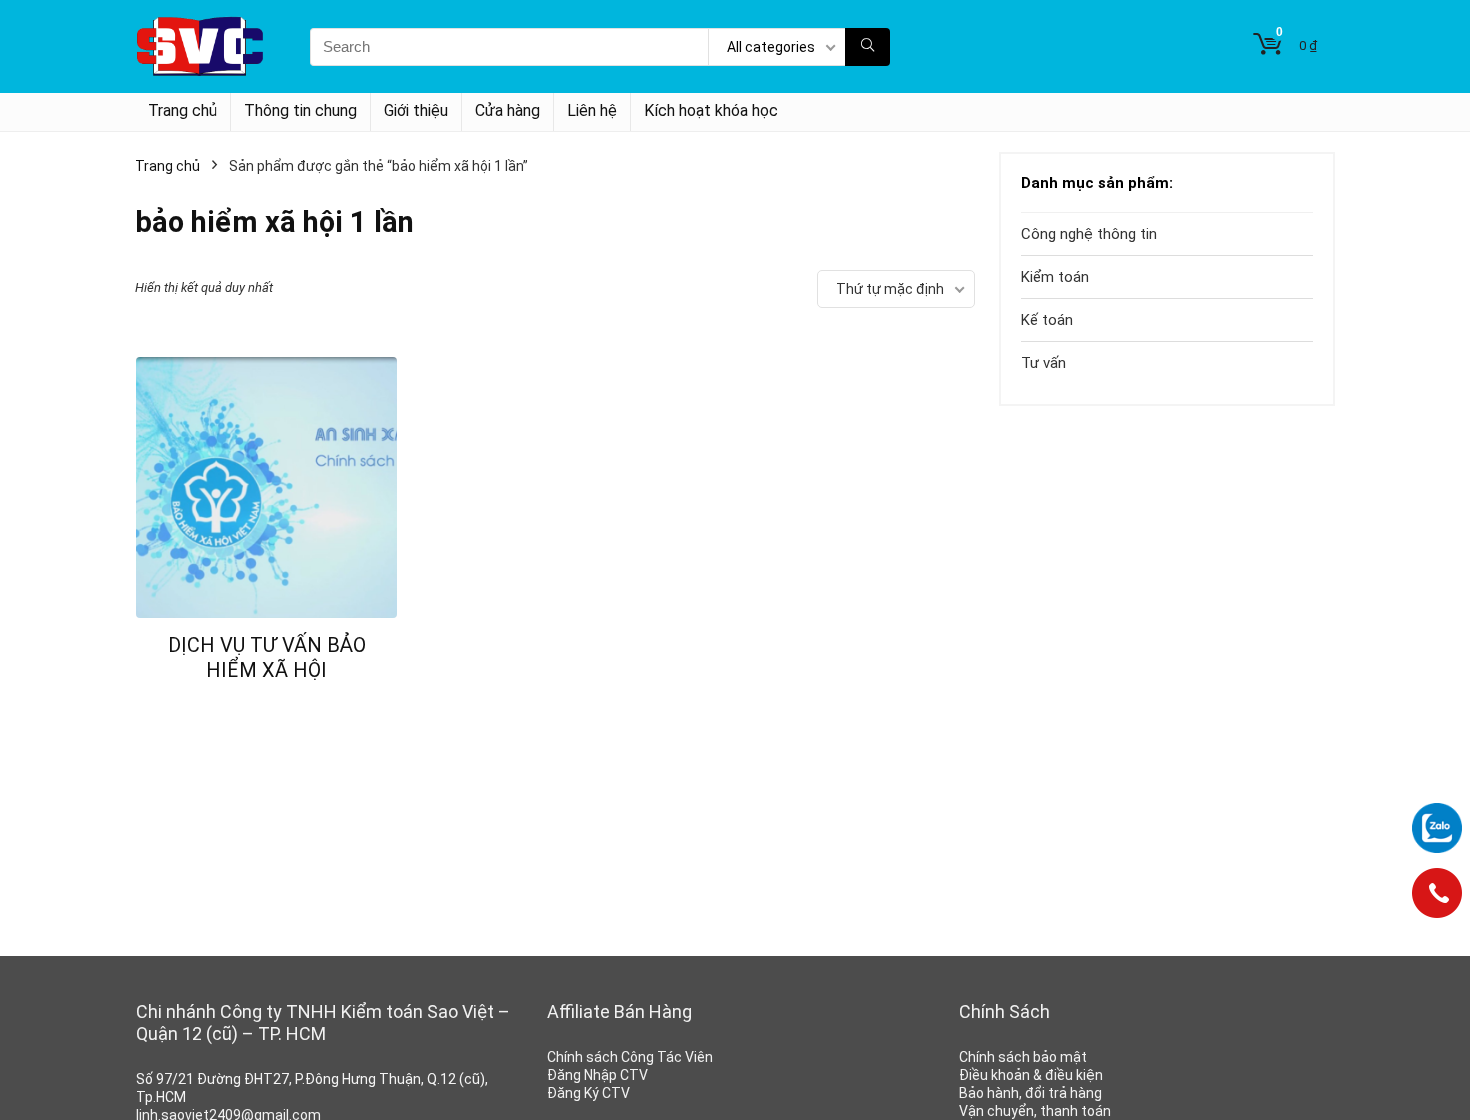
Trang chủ (182, 110)
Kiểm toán (1055, 277)
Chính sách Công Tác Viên (630, 1057)
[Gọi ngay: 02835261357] (1437, 900)
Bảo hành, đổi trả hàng (1030, 1093)
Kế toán (1047, 320)
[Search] (867, 47)
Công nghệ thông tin (1089, 234)
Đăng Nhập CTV (597, 1075)
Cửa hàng (507, 110)
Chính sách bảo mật (1023, 1057)
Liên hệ (592, 110)
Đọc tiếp (267, 707)
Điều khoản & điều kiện (1031, 1075)
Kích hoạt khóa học (711, 110)
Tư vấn (1043, 363)
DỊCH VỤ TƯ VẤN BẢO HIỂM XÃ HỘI (267, 657)
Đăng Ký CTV (588, 1093)
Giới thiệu (416, 110)
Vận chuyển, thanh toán (1035, 1111)
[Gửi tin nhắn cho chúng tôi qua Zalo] (1437, 828)
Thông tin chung (300, 110)
